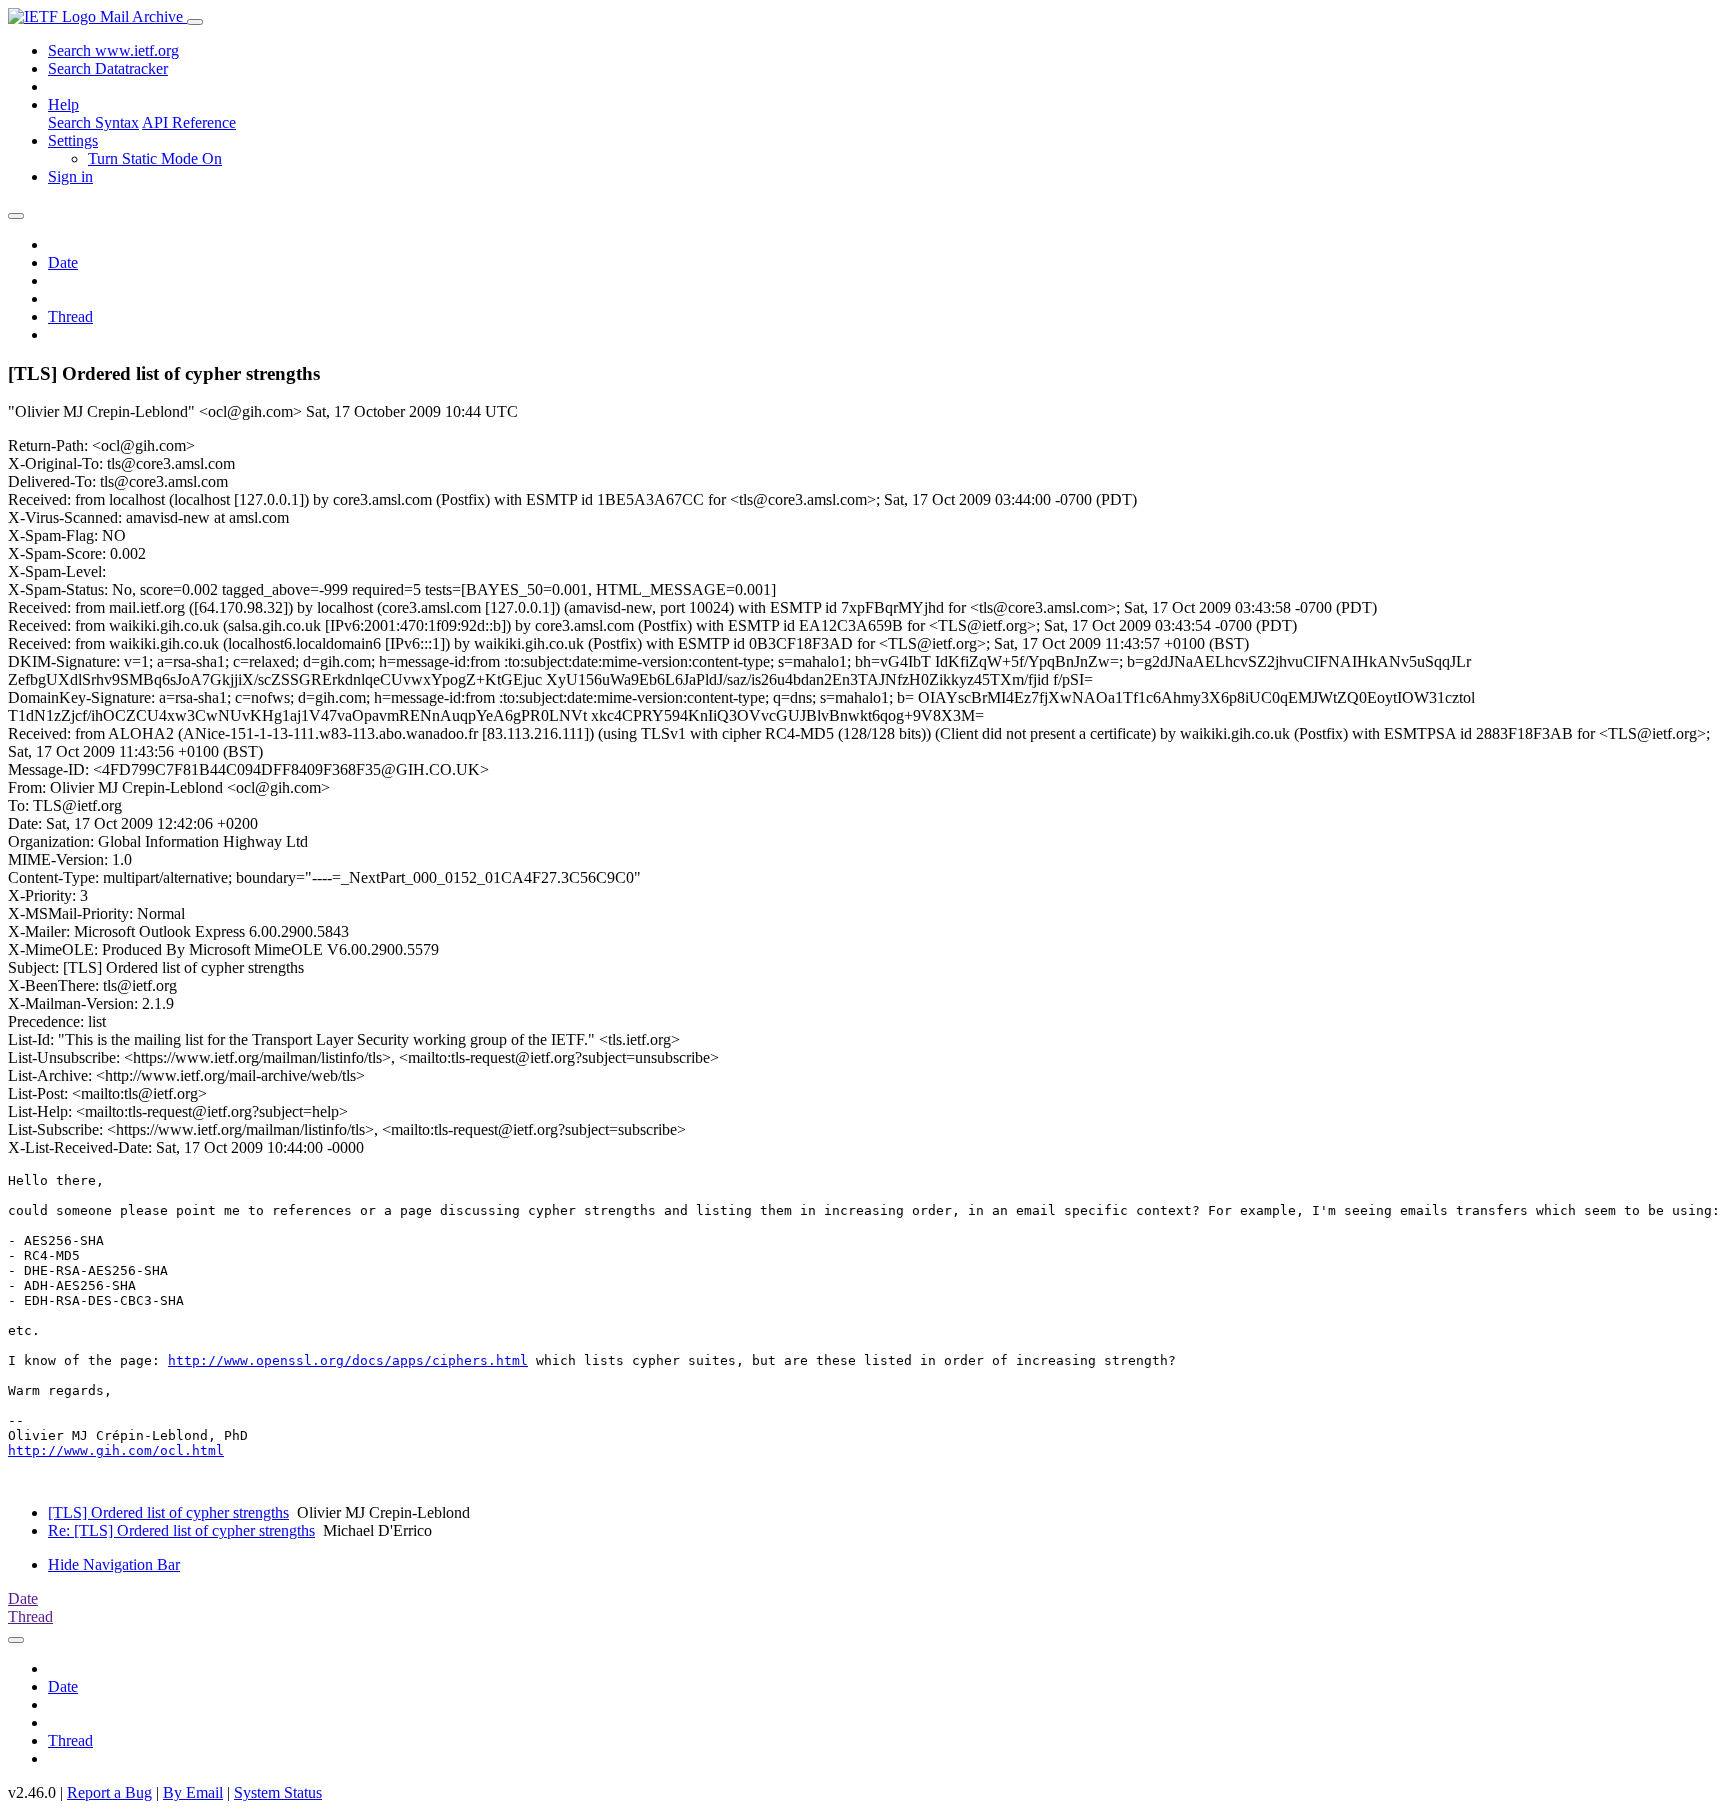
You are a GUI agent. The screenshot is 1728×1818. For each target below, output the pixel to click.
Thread (70, 316)
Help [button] (63, 104)
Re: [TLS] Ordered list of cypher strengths (181, 1530)
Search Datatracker (108, 68)
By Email (193, 1792)
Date (63, 262)
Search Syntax (93, 122)
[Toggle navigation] (195, 22)
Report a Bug (109, 1792)
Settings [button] (73, 140)
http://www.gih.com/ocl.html (116, 1450)
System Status (278, 1792)
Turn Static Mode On (155, 158)
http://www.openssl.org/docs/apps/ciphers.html (348, 1360)
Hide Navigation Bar (114, 1564)
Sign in (70, 176)
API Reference (189, 122)
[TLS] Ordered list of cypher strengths (168, 1512)
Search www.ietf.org (113, 50)
